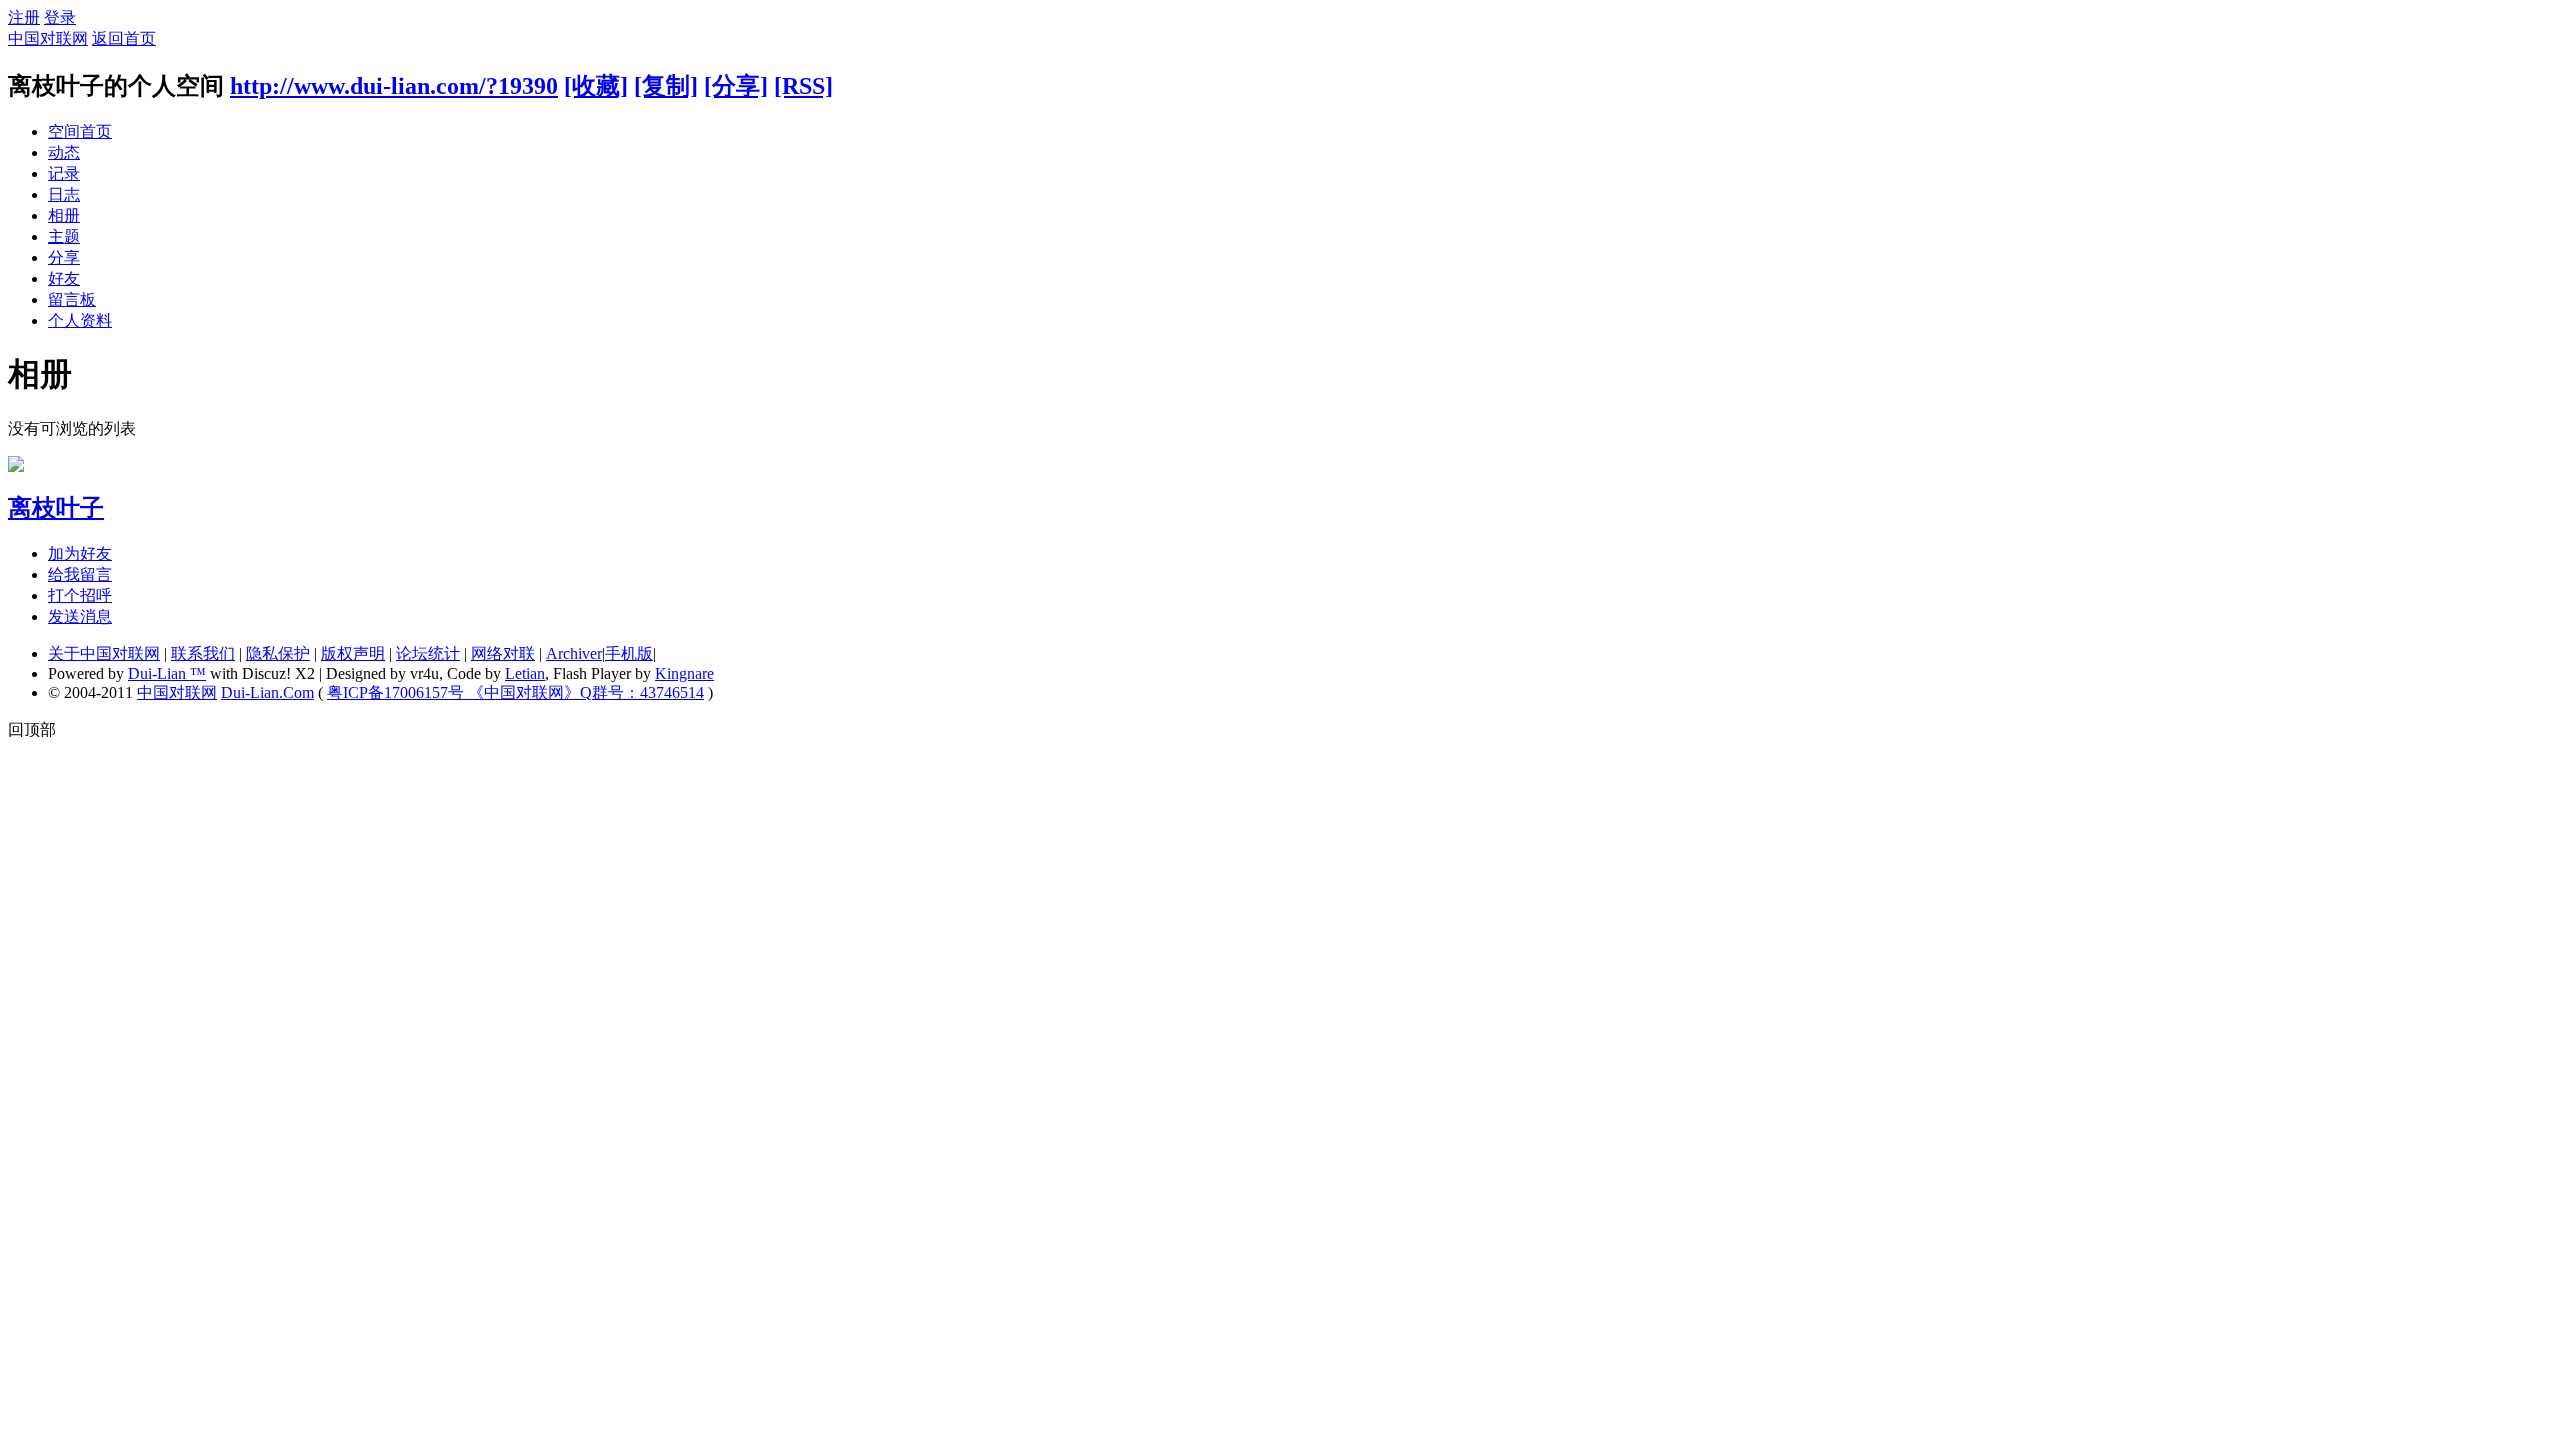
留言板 (72, 299)
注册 (24, 17)
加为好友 (80, 553)
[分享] (736, 86)
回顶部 (32, 729)
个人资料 (80, 320)
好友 (64, 278)
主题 (64, 236)
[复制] (666, 86)
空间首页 (80, 131)
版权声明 (353, 653)
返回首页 (124, 38)
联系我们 (203, 653)
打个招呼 (80, 595)
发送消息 (80, 616)
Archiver (574, 653)
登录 (60, 17)
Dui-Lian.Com (267, 692)
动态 (64, 152)
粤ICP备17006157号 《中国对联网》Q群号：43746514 (515, 692)
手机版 (629, 653)
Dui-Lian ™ (167, 673)
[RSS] (803, 86)
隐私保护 (278, 653)
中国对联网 (48, 38)
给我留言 (80, 574)
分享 (64, 257)
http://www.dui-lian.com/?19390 (394, 86)
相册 (64, 215)
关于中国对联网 (104, 653)
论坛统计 (428, 653)
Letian (525, 673)
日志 (64, 194)
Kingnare (684, 673)
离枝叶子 (56, 508)
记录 (64, 173)
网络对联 (503, 653)
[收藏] (596, 86)
